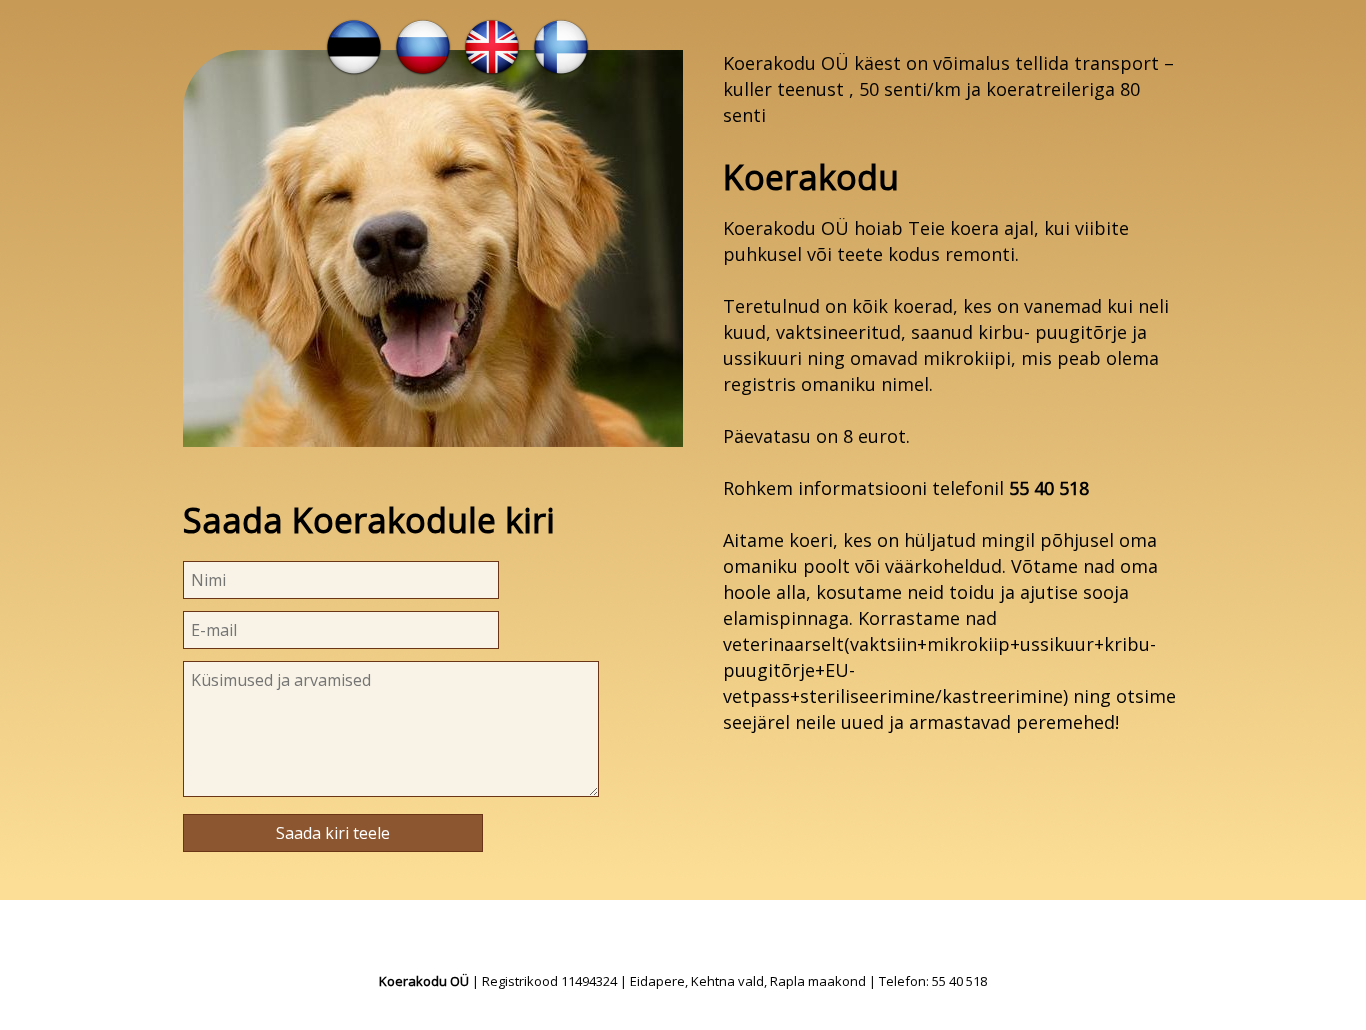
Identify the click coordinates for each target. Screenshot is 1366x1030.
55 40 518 (1049, 488)
